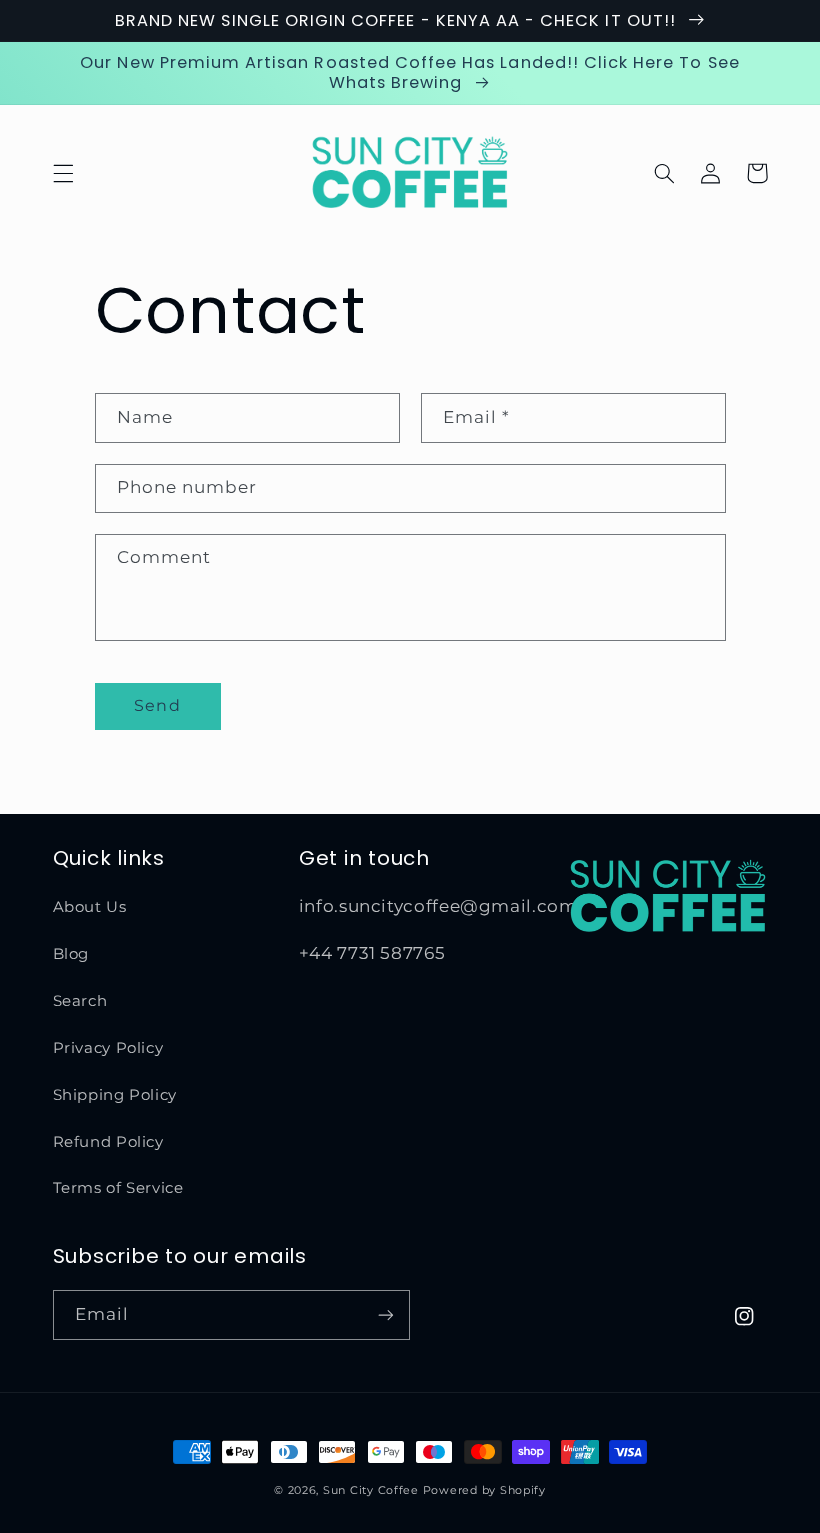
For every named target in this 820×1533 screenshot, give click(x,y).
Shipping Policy (115, 1095)
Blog (71, 954)
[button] (63, 173)
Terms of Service (118, 1188)
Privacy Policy (108, 1048)
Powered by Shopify (484, 1490)
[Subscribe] (386, 1314)
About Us (90, 907)
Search (80, 1001)
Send (157, 705)
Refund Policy (108, 1142)
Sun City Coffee (371, 1490)
